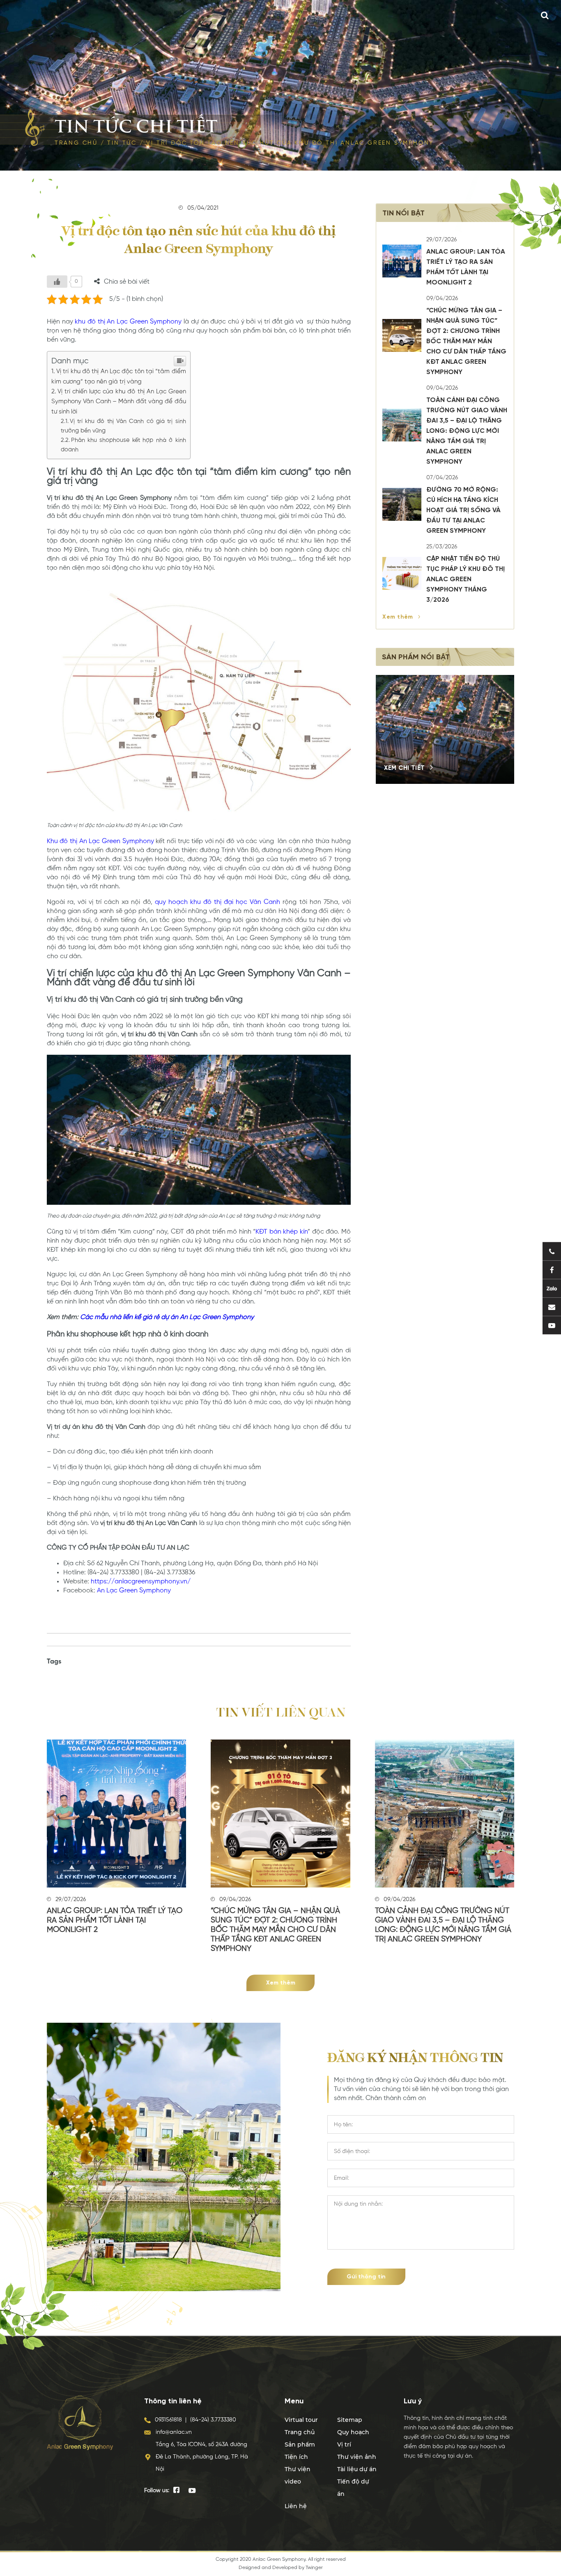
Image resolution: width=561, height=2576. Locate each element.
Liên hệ (296, 2506)
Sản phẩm (300, 2444)
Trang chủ (76, 143)
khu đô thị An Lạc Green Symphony (128, 322)
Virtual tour (301, 2420)
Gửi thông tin (366, 2277)
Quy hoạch (353, 2432)
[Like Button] (57, 282)
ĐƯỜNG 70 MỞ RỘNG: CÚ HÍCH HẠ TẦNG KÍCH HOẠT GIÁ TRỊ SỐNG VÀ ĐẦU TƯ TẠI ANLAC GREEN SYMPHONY (463, 511)
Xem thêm (399, 617)
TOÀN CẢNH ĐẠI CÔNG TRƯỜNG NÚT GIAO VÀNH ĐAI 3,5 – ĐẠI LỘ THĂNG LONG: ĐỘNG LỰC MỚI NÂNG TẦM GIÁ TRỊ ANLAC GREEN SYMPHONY (467, 431)
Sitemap (350, 2420)
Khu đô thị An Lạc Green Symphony (100, 841)
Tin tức (122, 143)
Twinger (314, 2568)
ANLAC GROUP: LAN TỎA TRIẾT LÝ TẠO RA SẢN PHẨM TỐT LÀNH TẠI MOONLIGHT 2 (115, 1920)
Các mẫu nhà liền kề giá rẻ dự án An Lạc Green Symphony (167, 1317)
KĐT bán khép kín (282, 1232)
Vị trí (344, 2444)
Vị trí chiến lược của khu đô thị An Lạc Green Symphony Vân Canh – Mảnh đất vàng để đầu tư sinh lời (119, 402)
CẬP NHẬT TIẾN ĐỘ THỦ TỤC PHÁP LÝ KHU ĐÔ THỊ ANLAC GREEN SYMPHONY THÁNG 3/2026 (466, 580)
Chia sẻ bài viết (127, 282)
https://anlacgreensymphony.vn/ (141, 1582)
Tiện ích (296, 2457)
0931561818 (168, 2420)
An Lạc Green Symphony (134, 1591)
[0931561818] (552, 1251)
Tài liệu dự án (357, 2469)
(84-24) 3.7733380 (213, 2420)
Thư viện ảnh (357, 2457)
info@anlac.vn (174, 2432)
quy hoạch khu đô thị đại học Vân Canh (218, 902)
